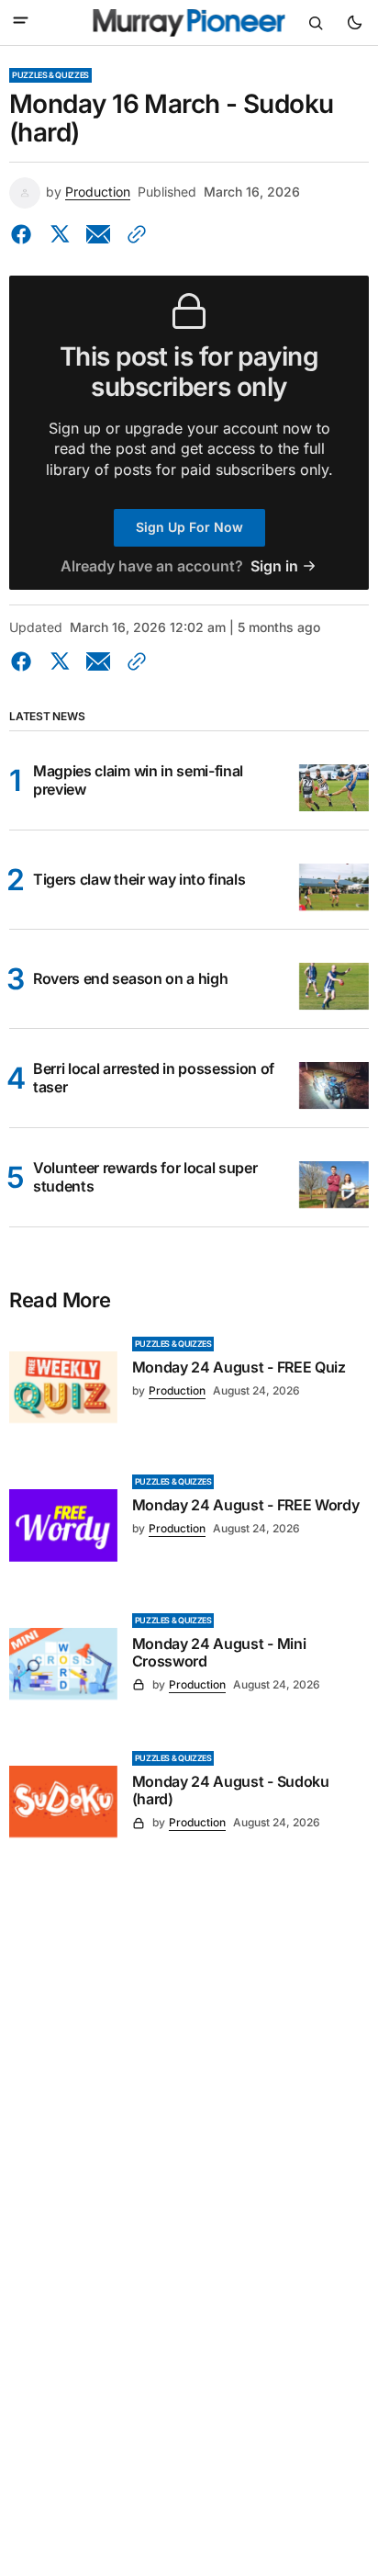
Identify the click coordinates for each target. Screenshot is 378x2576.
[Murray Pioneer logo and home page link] (189, 23)
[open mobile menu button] (21, 22)
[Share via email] (98, 234)
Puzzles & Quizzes (50, 75)
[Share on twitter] (60, 234)
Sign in (274, 566)
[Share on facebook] (25, 234)
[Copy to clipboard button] (133, 234)
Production (98, 192)
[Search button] (316, 23)
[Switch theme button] (354, 23)
